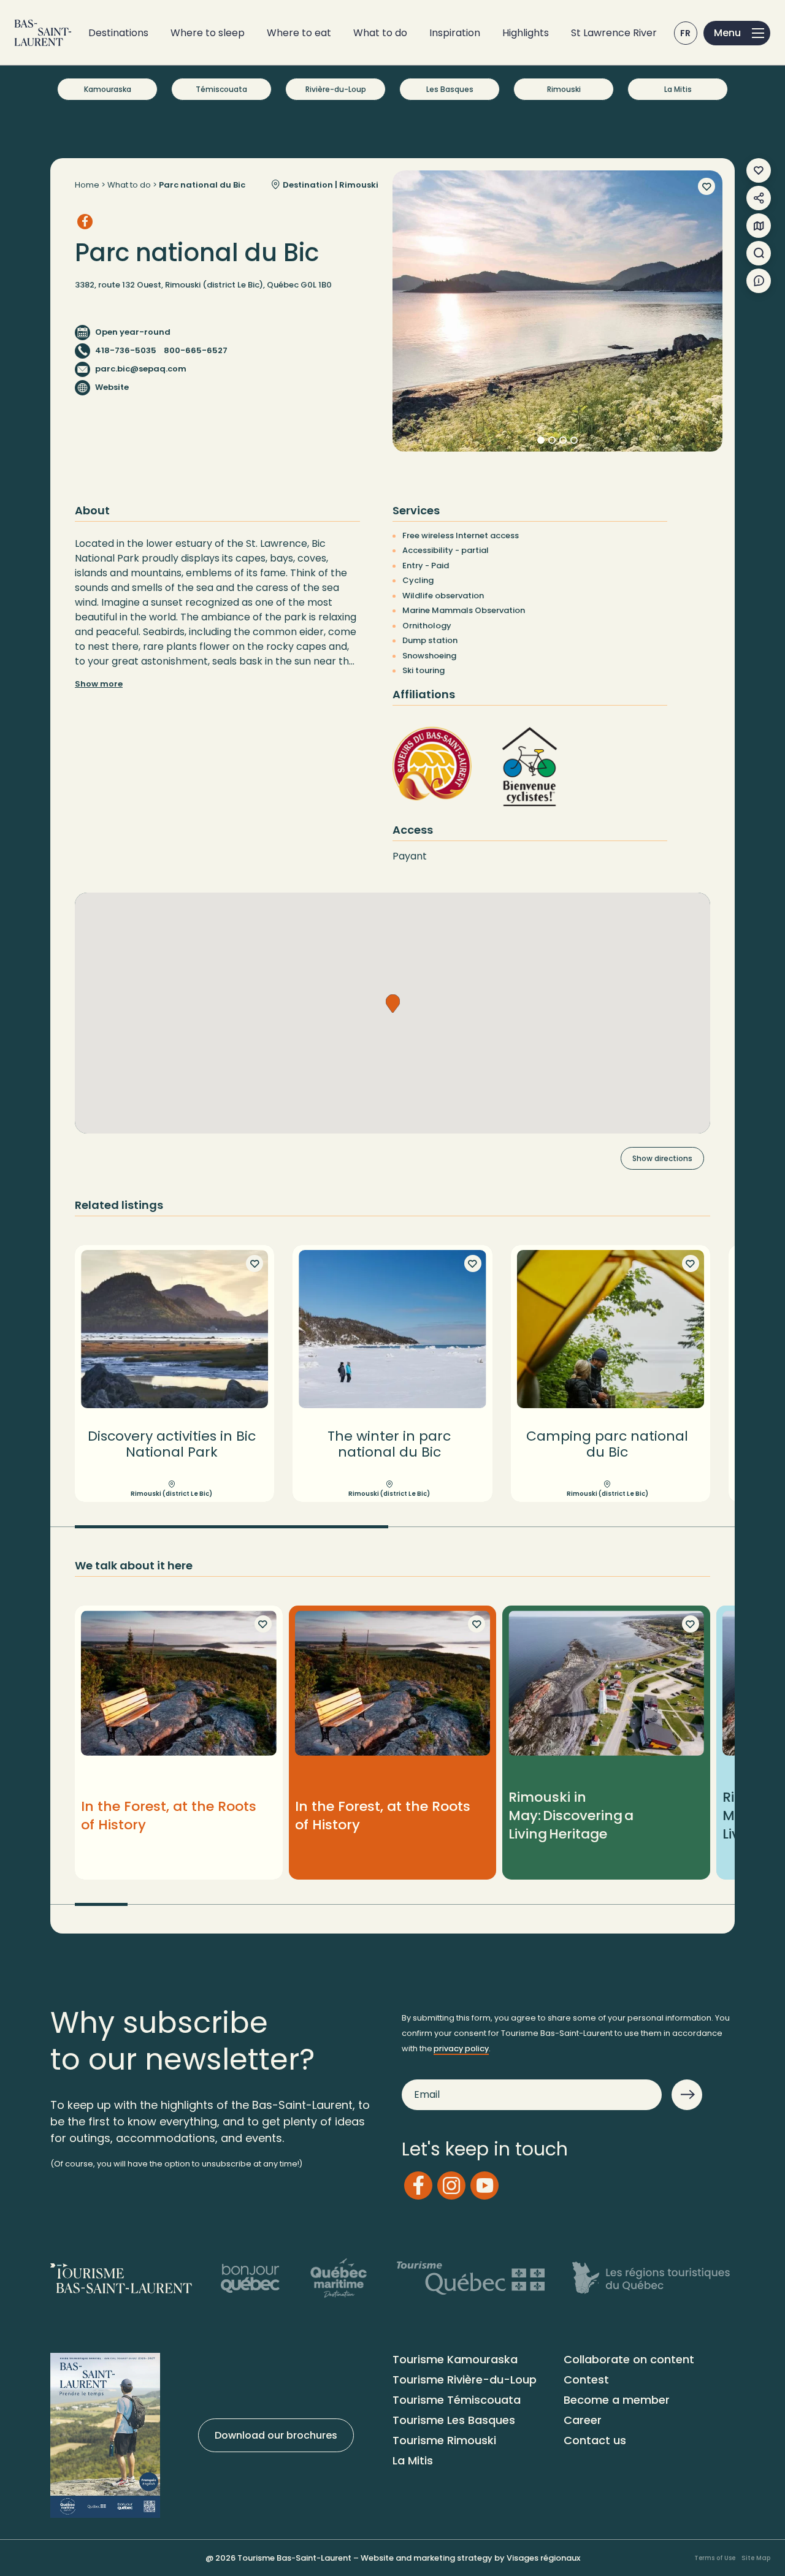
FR (686, 33)
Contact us (595, 2440)
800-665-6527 (196, 350)
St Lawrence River (614, 33)
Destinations (118, 33)
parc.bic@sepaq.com (141, 369)
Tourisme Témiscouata (457, 2400)
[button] (393, 1004)
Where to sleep (208, 33)
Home (87, 185)
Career (583, 2420)
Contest (586, 2380)
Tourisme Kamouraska (455, 2359)
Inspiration (455, 33)
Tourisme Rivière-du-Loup (465, 2380)
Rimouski (564, 89)
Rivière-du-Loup (336, 89)
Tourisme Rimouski (444, 2440)
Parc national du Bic (202, 185)
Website (112, 387)
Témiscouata (221, 89)
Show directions (662, 1158)
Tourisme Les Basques (454, 2420)
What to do (380, 33)
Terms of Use (715, 2558)
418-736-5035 (126, 350)
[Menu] (737, 33)
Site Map (756, 2558)
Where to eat (299, 33)
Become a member (617, 2400)
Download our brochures (276, 2435)
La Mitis (678, 89)
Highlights (526, 33)
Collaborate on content (629, 2359)
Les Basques (450, 89)
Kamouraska (108, 89)
